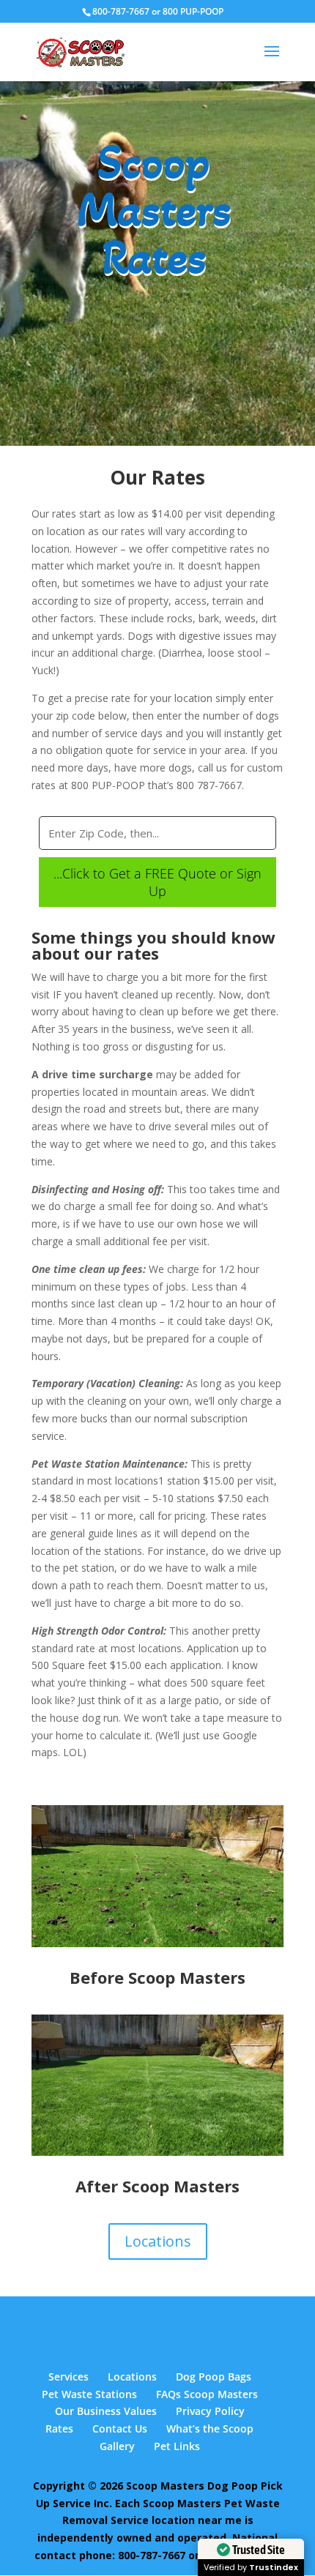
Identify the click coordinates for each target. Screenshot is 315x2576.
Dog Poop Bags (214, 2377)
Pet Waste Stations (89, 2394)
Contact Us (120, 2428)
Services (68, 2377)
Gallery (117, 2446)
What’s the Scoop (210, 2428)
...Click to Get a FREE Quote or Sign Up (157, 882)
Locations (158, 2241)
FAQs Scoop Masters (207, 2394)
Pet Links (177, 2446)
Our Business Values (106, 2411)
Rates (59, 2428)
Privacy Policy (210, 2411)
